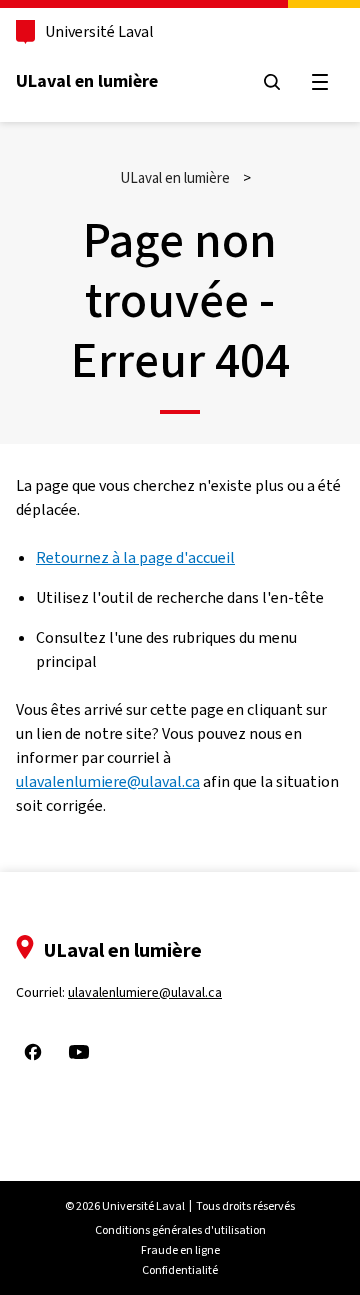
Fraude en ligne (180, 1250)
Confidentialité (180, 1270)
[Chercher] (272, 82)
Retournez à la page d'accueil (135, 557)
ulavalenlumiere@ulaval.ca (108, 781)
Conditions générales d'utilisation (180, 1230)
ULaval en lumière (87, 81)
